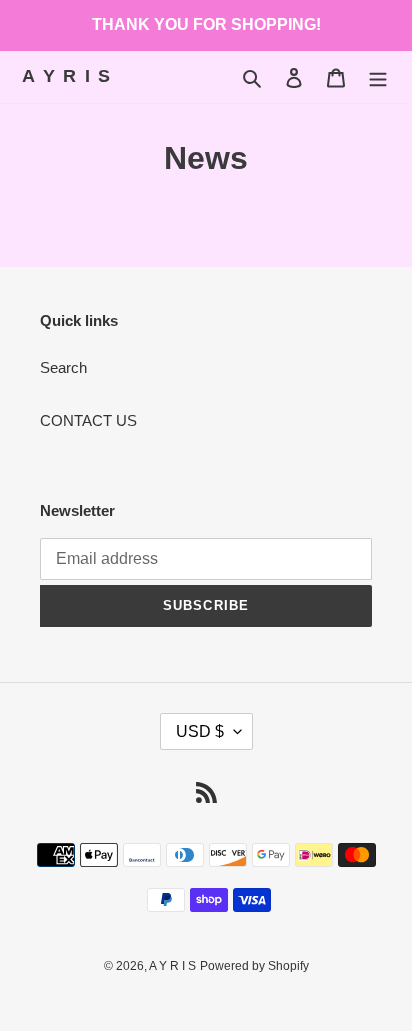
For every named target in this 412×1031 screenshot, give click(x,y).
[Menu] (378, 77)
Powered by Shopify (254, 966)
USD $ (200, 731)
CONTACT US (88, 420)
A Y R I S (67, 76)
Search (63, 367)
